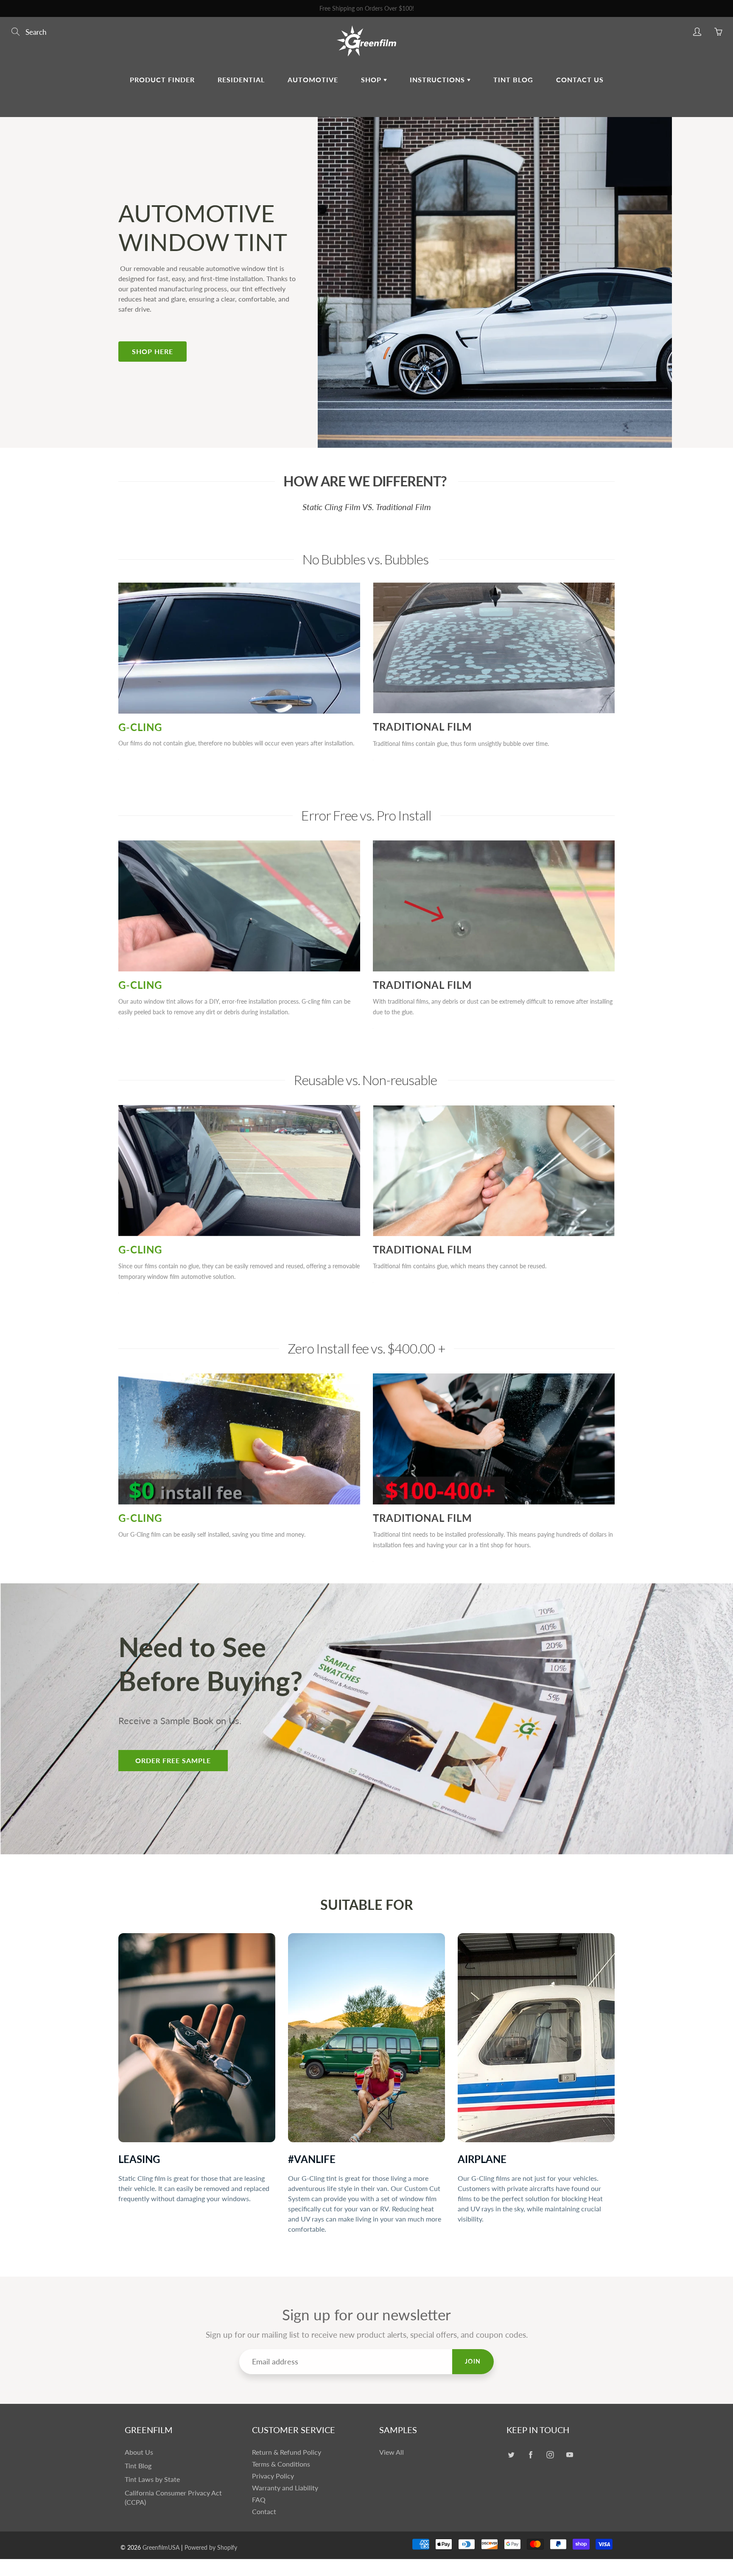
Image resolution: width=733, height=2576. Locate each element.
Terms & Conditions (281, 2464)
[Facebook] (530, 2455)
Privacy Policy (273, 2476)
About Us (139, 2452)
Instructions (438, 80)
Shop (372, 80)
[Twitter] (511, 2455)
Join (473, 2361)
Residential (241, 80)
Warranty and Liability (285, 2488)
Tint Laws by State (152, 2479)
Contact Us (580, 80)
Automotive (313, 80)
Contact (264, 2512)
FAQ (259, 2500)
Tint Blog (513, 80)
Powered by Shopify (211, 2547)
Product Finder (162, 80)
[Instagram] (550, 2455)
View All (392, 2452)
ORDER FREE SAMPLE (173, 1760)
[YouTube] (569, 2455)
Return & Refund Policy (287, 2452)
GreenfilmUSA (161, 2547)
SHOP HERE (152, 351)
